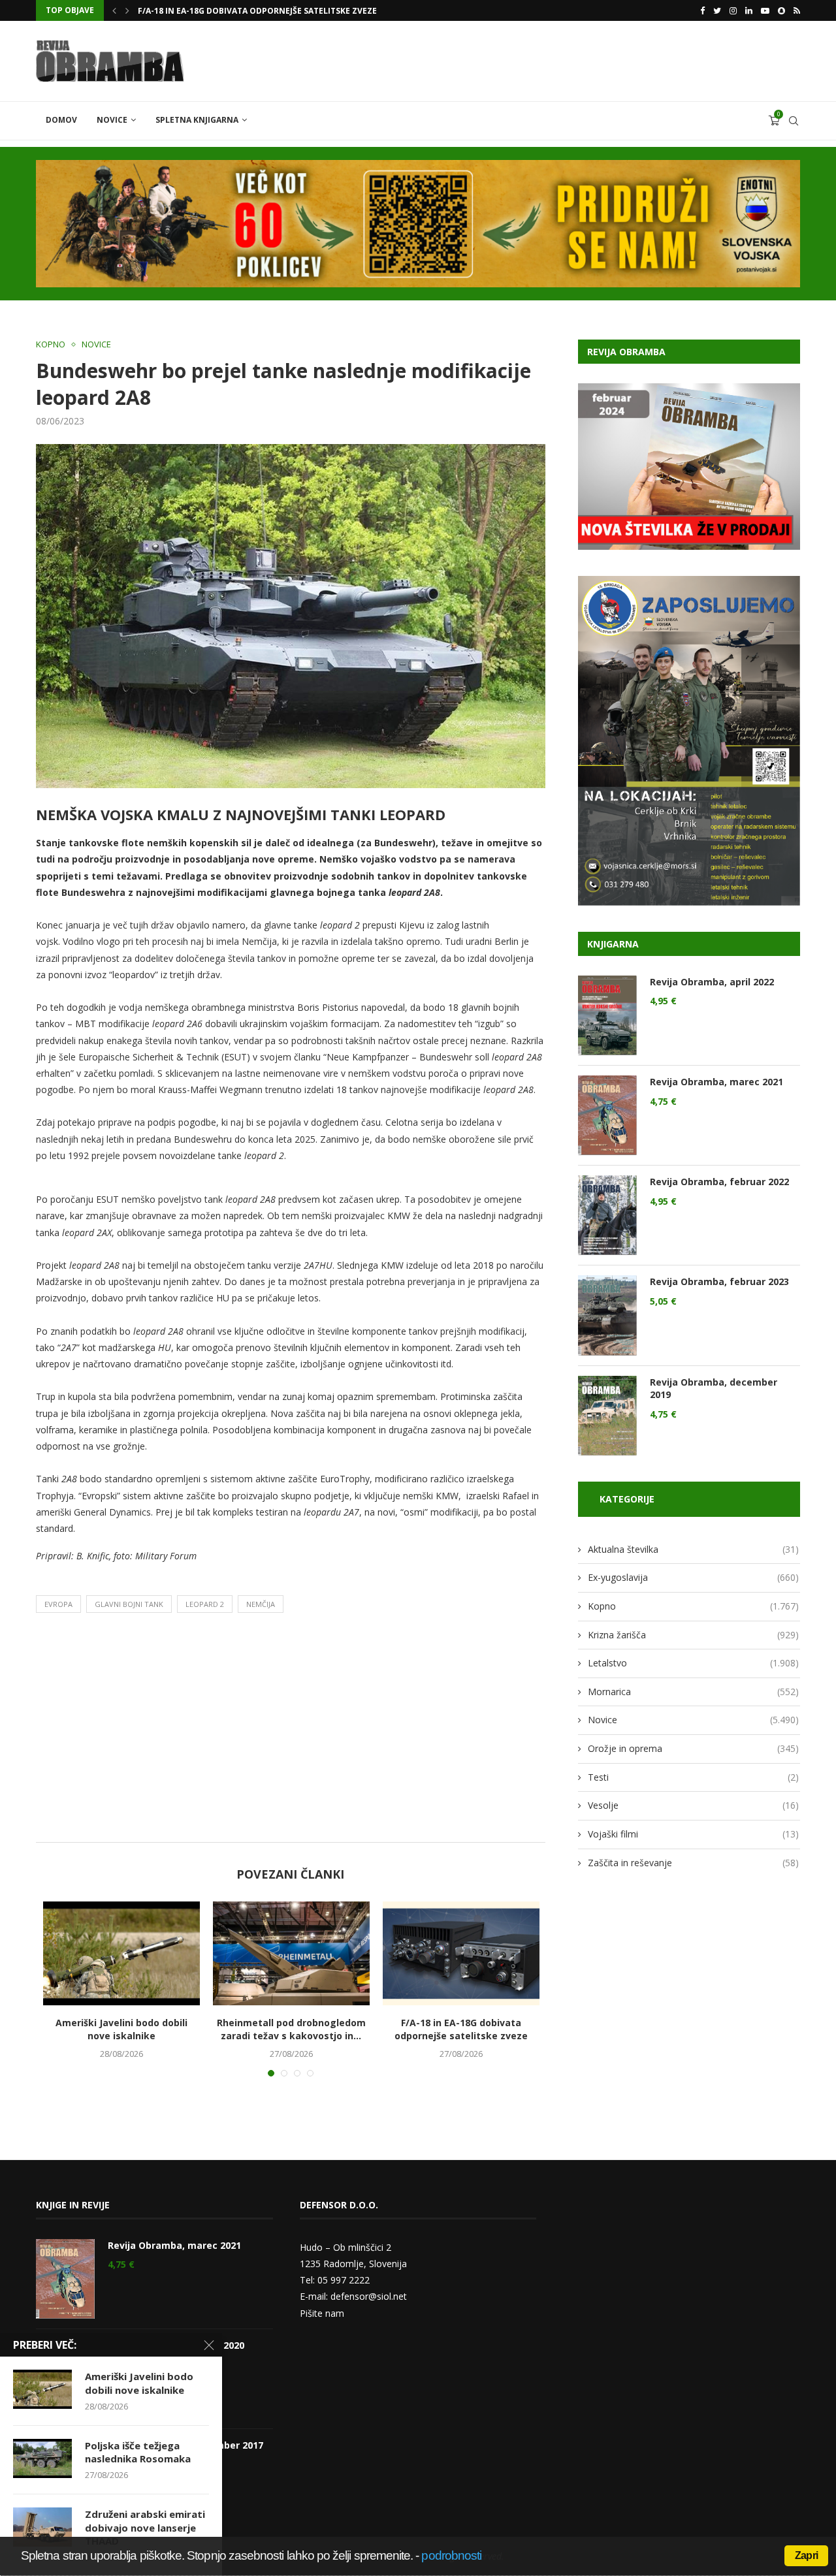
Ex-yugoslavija (693, 1577)
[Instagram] (733, 10)
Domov (61, 120)
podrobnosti (451, 2555)
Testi (693, 1777)
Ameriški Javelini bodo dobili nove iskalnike (121, 2029)
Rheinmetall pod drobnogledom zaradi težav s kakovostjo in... (291, 2029)
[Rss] (797, 10)
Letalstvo (693, 1663)
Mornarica (693, 1692)
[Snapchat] (781, 10)
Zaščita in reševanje (693, 1863)
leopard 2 (205, 1604)
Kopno (51, 345)
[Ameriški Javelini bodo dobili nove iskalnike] (121, 1954)
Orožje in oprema (693, 1748)
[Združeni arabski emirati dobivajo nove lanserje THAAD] (42, 2527)
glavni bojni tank (129, 1604)
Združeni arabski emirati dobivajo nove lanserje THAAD (145, 2527)
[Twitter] (717, 10)
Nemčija (261, 1604)
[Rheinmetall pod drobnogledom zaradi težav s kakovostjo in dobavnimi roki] (291, 1954)
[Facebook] (702, 10)
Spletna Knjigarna (197, 120)
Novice (112, 120)
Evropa (58, 1604)
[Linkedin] (749, 10)
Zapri (806, 2555)
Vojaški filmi (693, 1834)
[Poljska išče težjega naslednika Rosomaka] (42, 2458)
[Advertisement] (291, 1731)
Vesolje (693, 1805)
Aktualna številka (693, 1549)
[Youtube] (765, 10)
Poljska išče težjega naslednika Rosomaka (232, 11)
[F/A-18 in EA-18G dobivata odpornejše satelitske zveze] (461, 1954)
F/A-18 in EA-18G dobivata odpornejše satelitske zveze (461, 2029)
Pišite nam (322, 2313)
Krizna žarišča (693, 1635)
